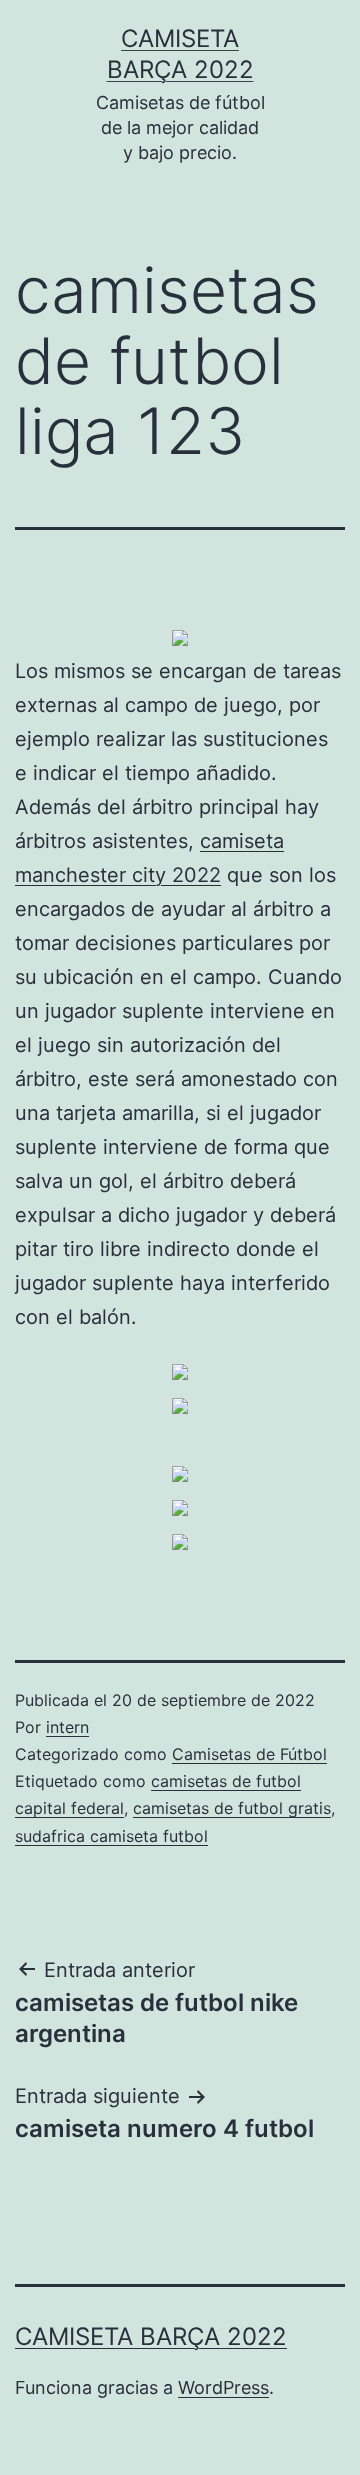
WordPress (223, 2387)
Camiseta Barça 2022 (151, 2336)
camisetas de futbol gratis (232, 1808)
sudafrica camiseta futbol (111, 1836)
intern (67, 1727)
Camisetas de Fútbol (249, 1754)
